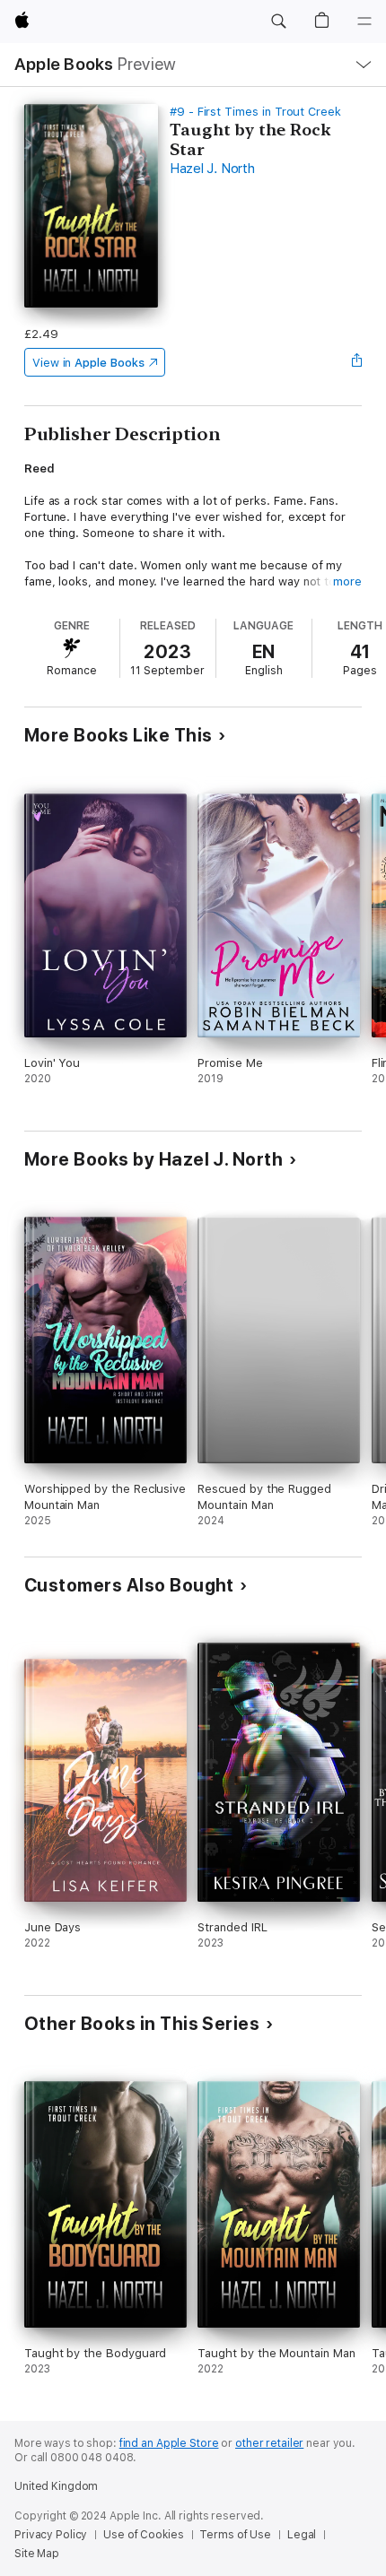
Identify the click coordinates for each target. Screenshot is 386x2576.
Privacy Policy (51, 2535)
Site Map (37, 2554)
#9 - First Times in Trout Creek (255, 112)
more (347, 581)
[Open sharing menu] (356, 362)
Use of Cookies (143, 2535)
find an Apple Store (169, 2443)
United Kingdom (56, 2486)
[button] (278, 22)
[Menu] (364, 22)
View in (88, 363)
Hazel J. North (212, 169)
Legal (302, 2535)
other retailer (269, 2443)
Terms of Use (235, 2535)
